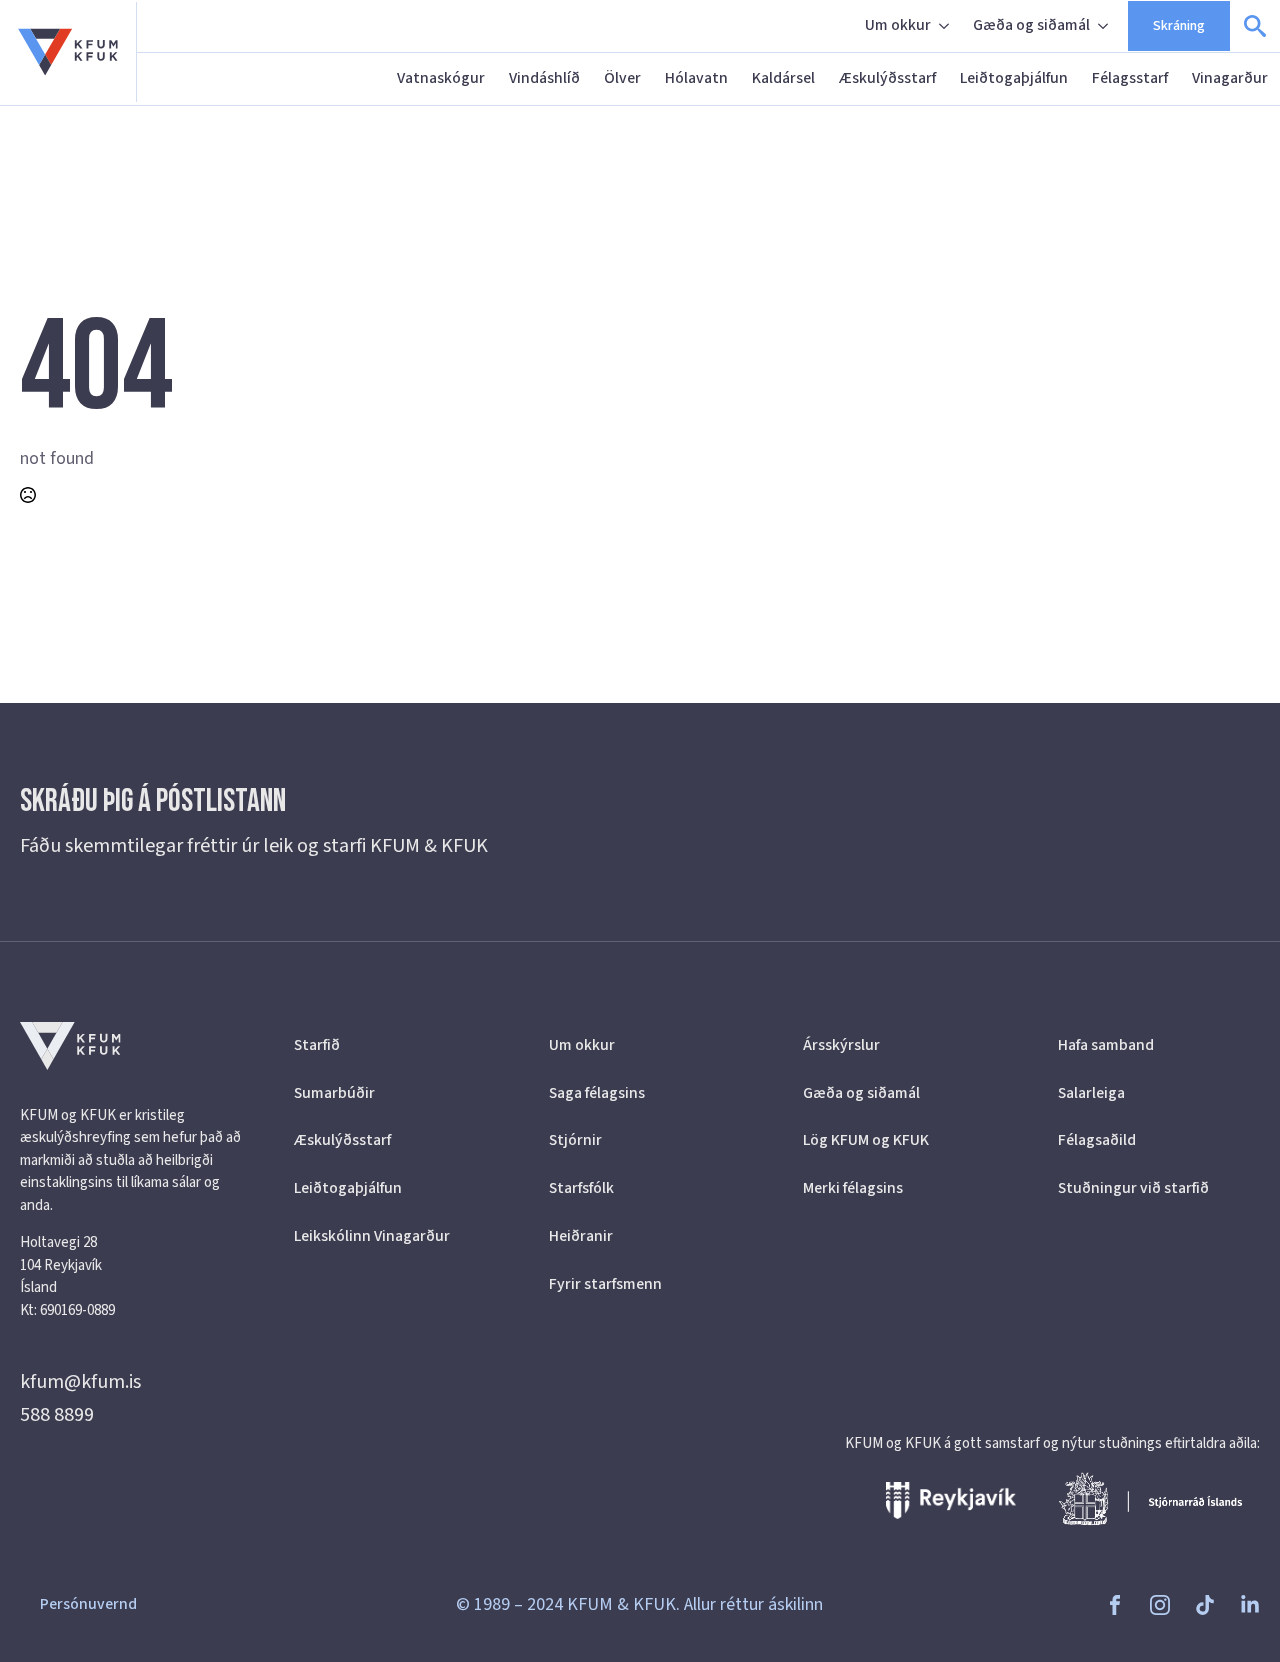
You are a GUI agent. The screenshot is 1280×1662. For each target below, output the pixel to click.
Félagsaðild (1097, 1140)
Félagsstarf (1130, 78)
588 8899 (57, 1415)
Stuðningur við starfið (1133, 1188)
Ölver (622, 78)
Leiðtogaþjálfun (1014, 78)
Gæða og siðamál (1031, 25)
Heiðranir (581, 1236)
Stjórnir (575, 1140)
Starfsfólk (581, 1188)
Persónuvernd (88, 1604)
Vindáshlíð (544, 78)
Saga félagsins (597, 1093)
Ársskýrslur (841, 1045)
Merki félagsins (853, 1188)
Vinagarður (1230, 78)
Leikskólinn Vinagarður (372, 1236)
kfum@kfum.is (80, 1382)
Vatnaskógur (441, 78)
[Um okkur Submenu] (946, 26)
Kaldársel (783, 78)
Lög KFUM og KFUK (866, 1140)
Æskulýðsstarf (887, 78)
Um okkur (898, 25)
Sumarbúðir (334, 1093)
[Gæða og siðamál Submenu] (1105, 26)
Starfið (317, 1045)
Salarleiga (1091, 1093)
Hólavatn (696, 78)
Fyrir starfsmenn (605, 1284)
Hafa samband (1106, 1045)
